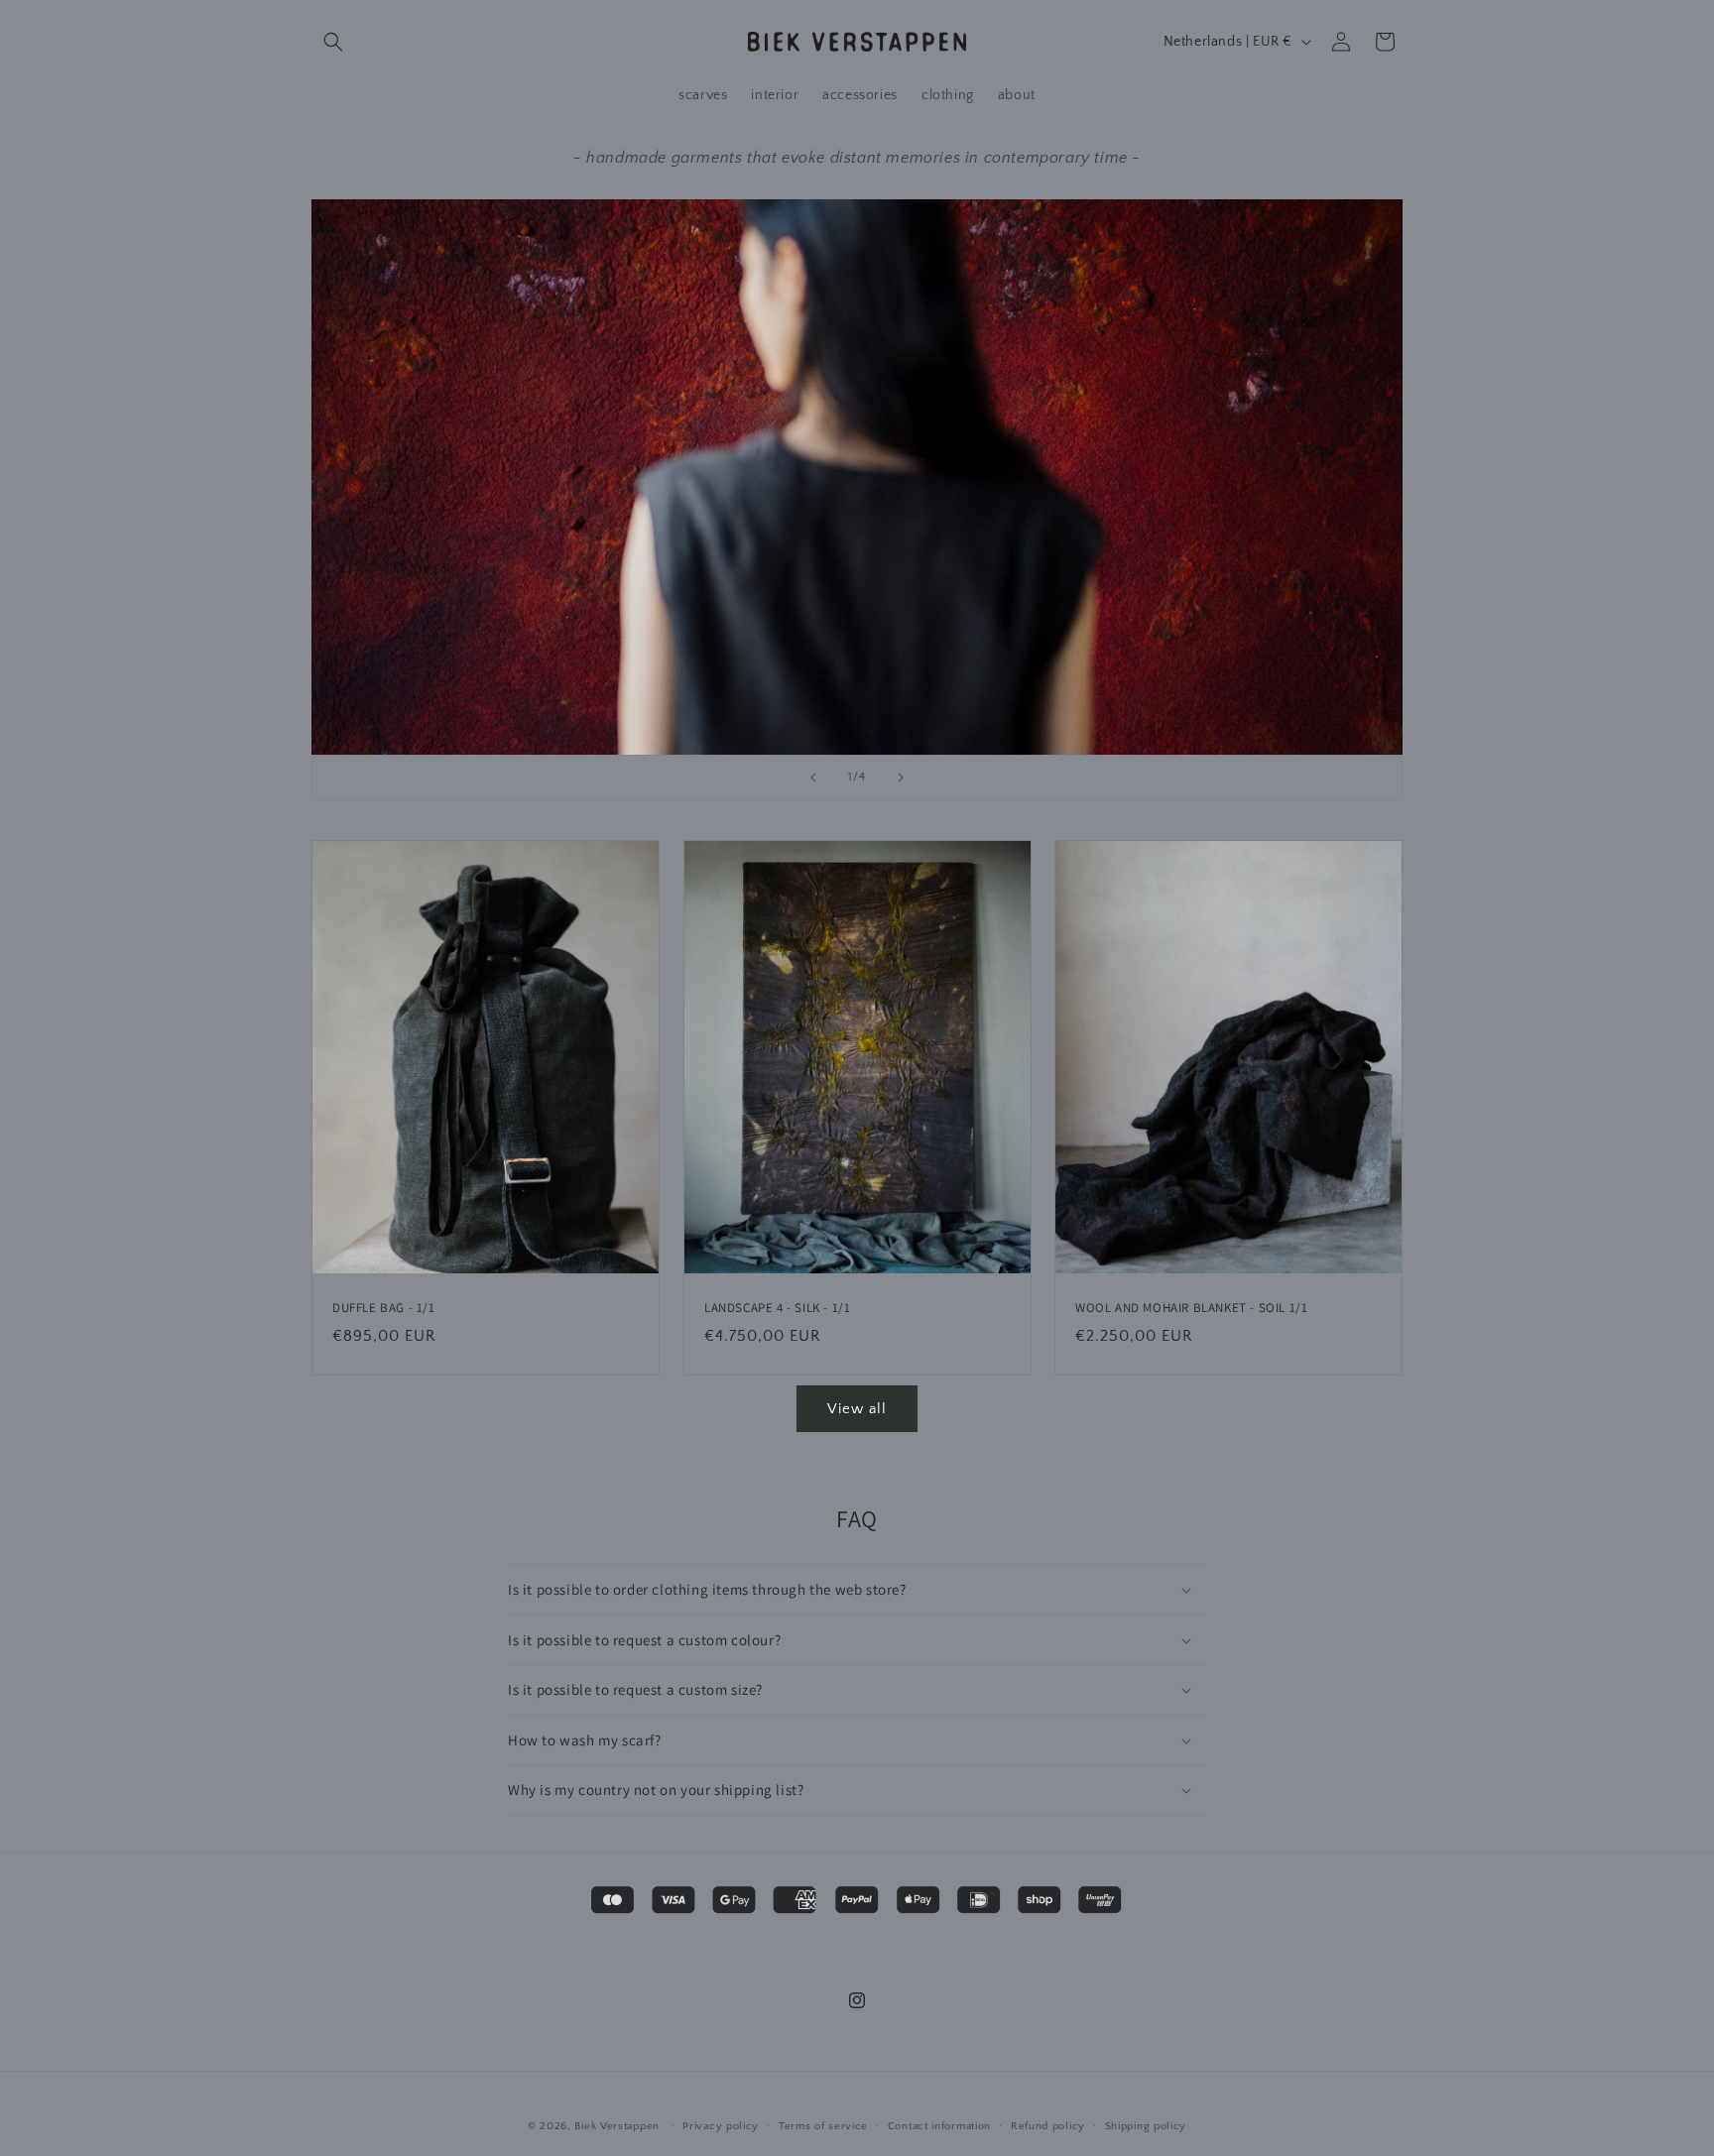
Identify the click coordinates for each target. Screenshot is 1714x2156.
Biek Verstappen (617, 2126)
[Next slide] (901, 778)
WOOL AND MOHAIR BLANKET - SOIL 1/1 (1191, 1308)
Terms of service (823, 2126)
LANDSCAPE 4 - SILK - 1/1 (777, 1308)
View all (857, 1409)
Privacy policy (721, 2126)
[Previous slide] (813, 778)
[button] (333, 42)
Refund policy (1048, 2126)
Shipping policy (1146, 2126)
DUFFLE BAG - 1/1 (384, 1308)
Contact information (939, 2126)
